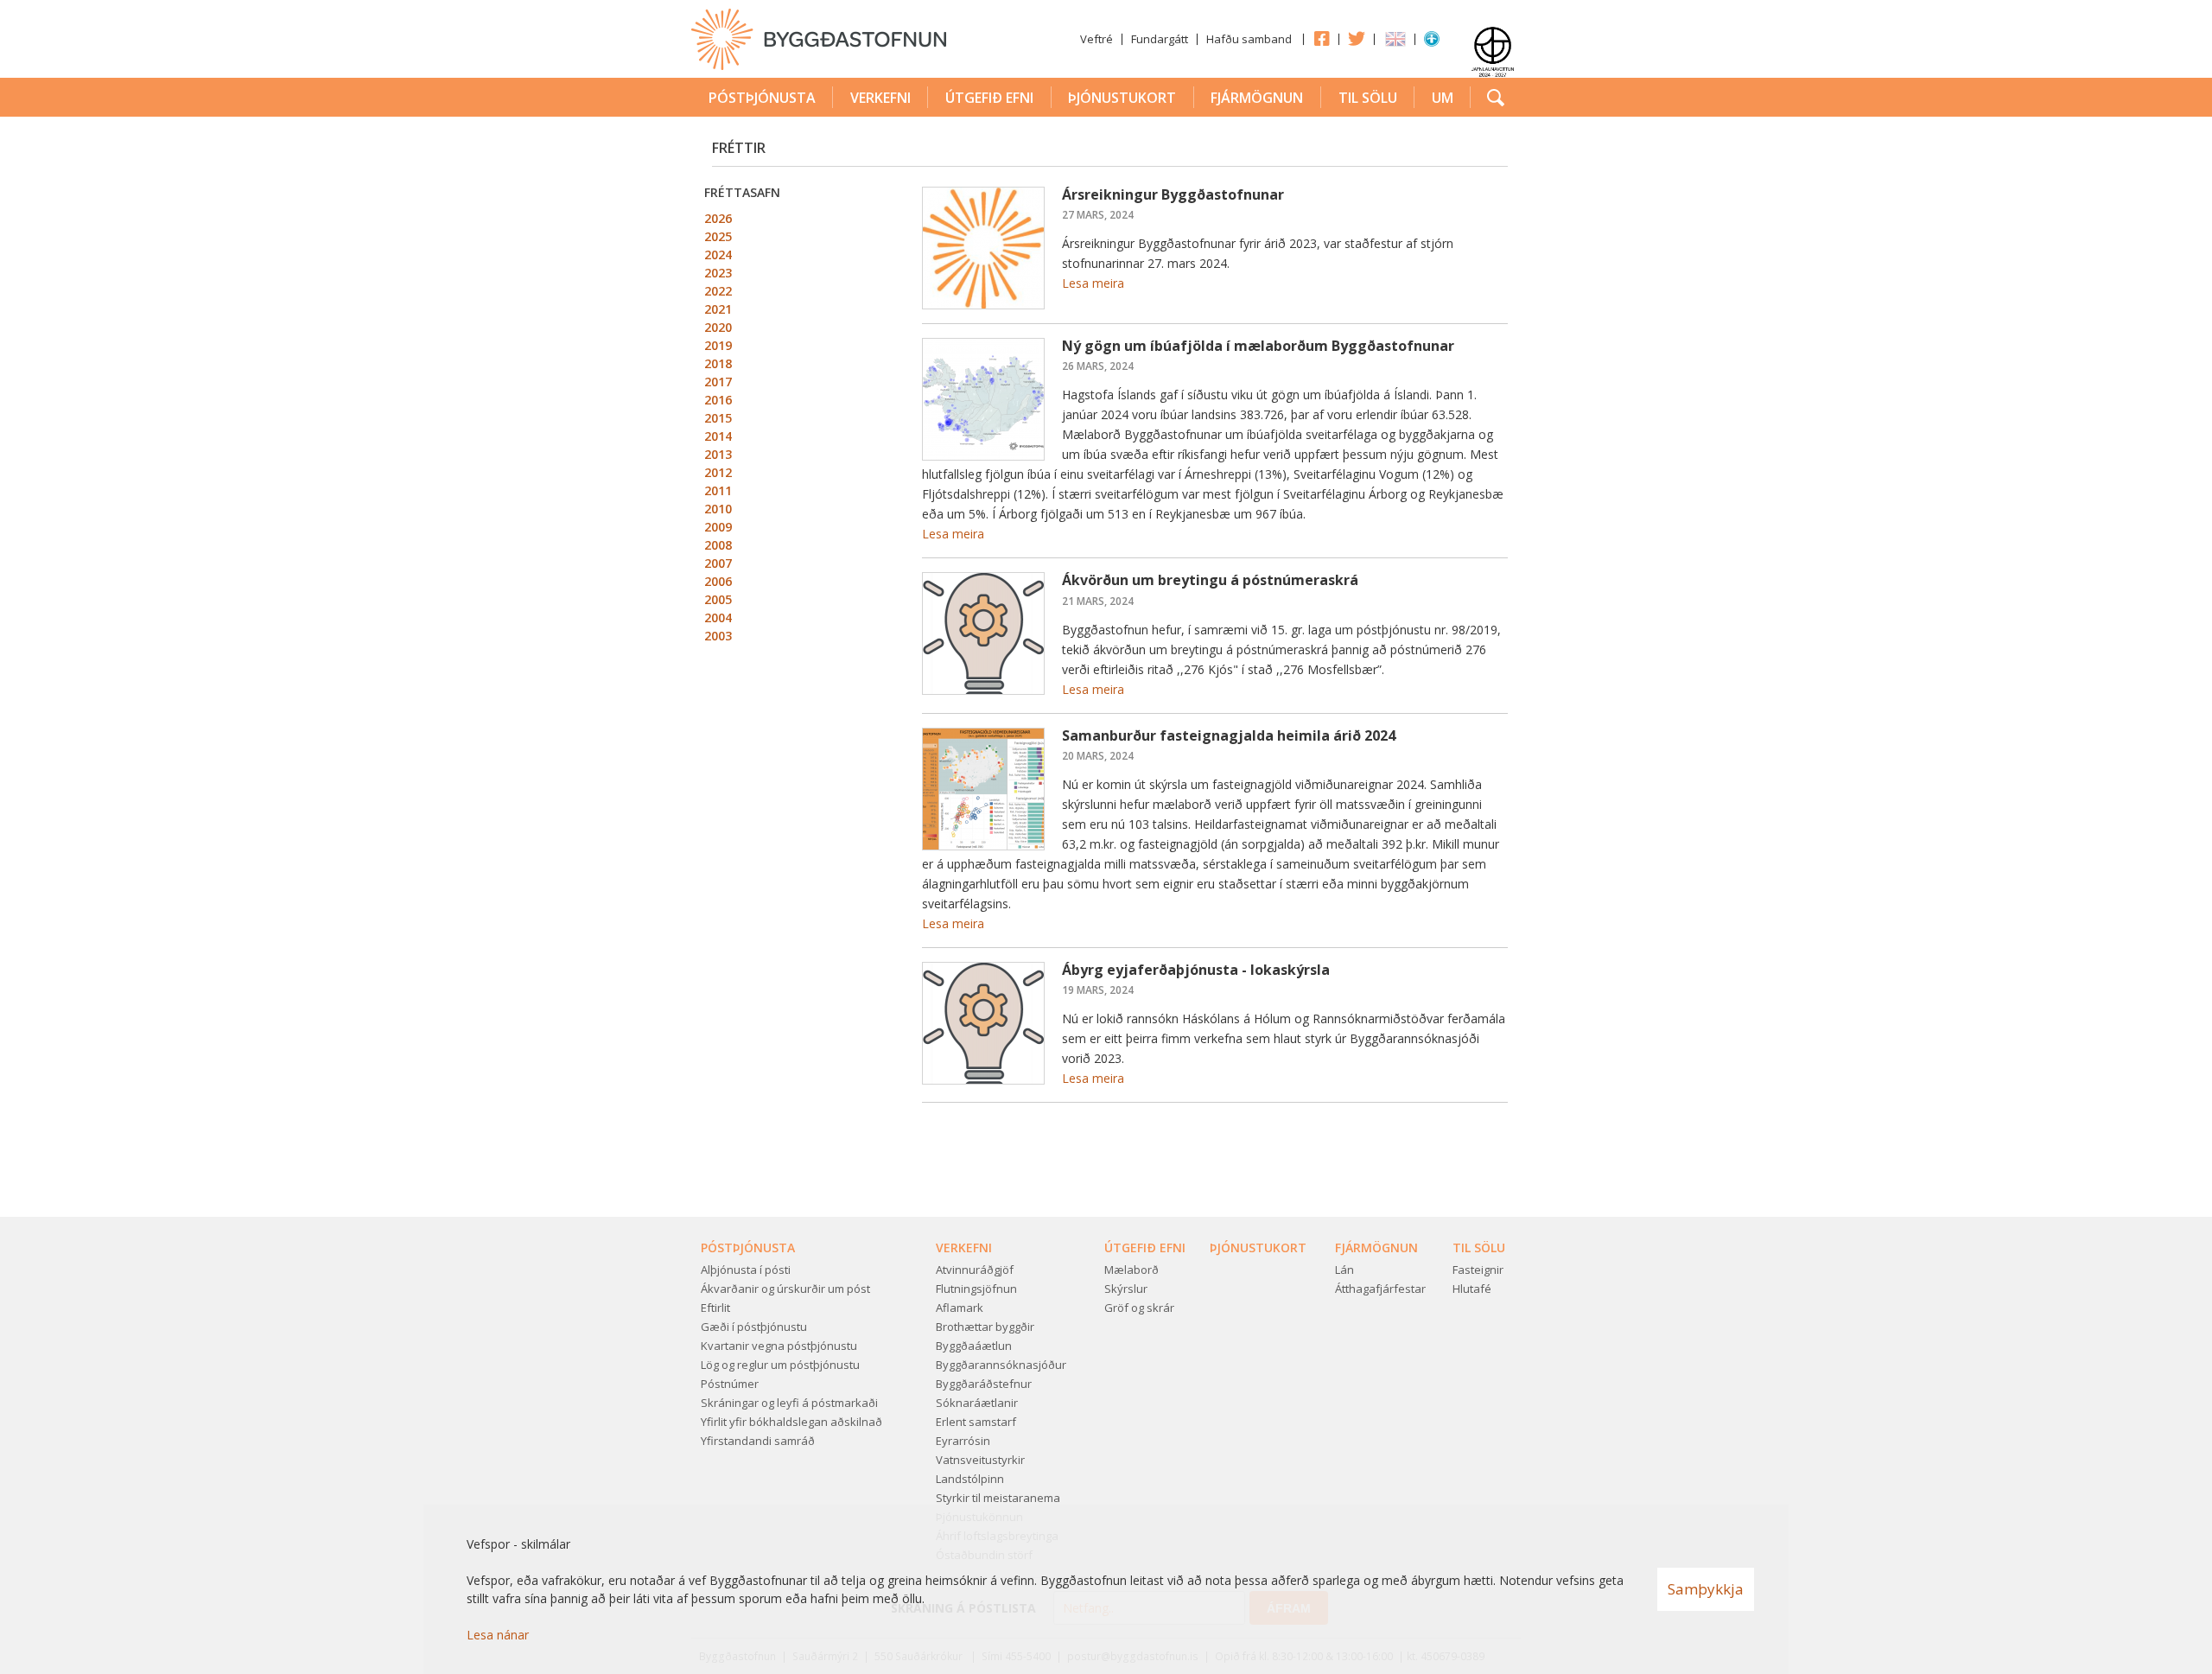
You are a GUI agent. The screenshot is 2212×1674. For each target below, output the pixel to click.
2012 (718, 472)
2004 (718, 617)
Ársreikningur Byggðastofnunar (1173, 194)
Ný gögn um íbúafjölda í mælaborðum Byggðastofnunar (1258, 346)
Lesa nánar (498, 1635)
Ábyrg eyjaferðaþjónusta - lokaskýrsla (1196, 970)
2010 (718, 509)
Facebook (1321, 38)
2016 (718, 400)
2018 (718, 363)
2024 (718, 255)
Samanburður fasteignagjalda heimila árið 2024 (1229, 735)
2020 (718, 327)
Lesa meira (1093, 283)
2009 (718, 527)
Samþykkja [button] (1706, 1589)
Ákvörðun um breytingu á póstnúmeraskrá (1210, 580)
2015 (718, 418)
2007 (718, 563)
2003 (718, 636)
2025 (718, 236)
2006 (718, 581)
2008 (718, 545)
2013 (718, 454)
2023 (718, 273)
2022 (718, 291)
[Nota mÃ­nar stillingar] (1432, 42)
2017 (718, 382)
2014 (718, 436)
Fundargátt (1160, 39)
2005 (718, 599)
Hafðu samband (1249, 39)
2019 (718, 345)
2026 (718, 218)
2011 (718, 490)
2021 (718, 309)
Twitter (1357, 38)
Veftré (1096, 39)
